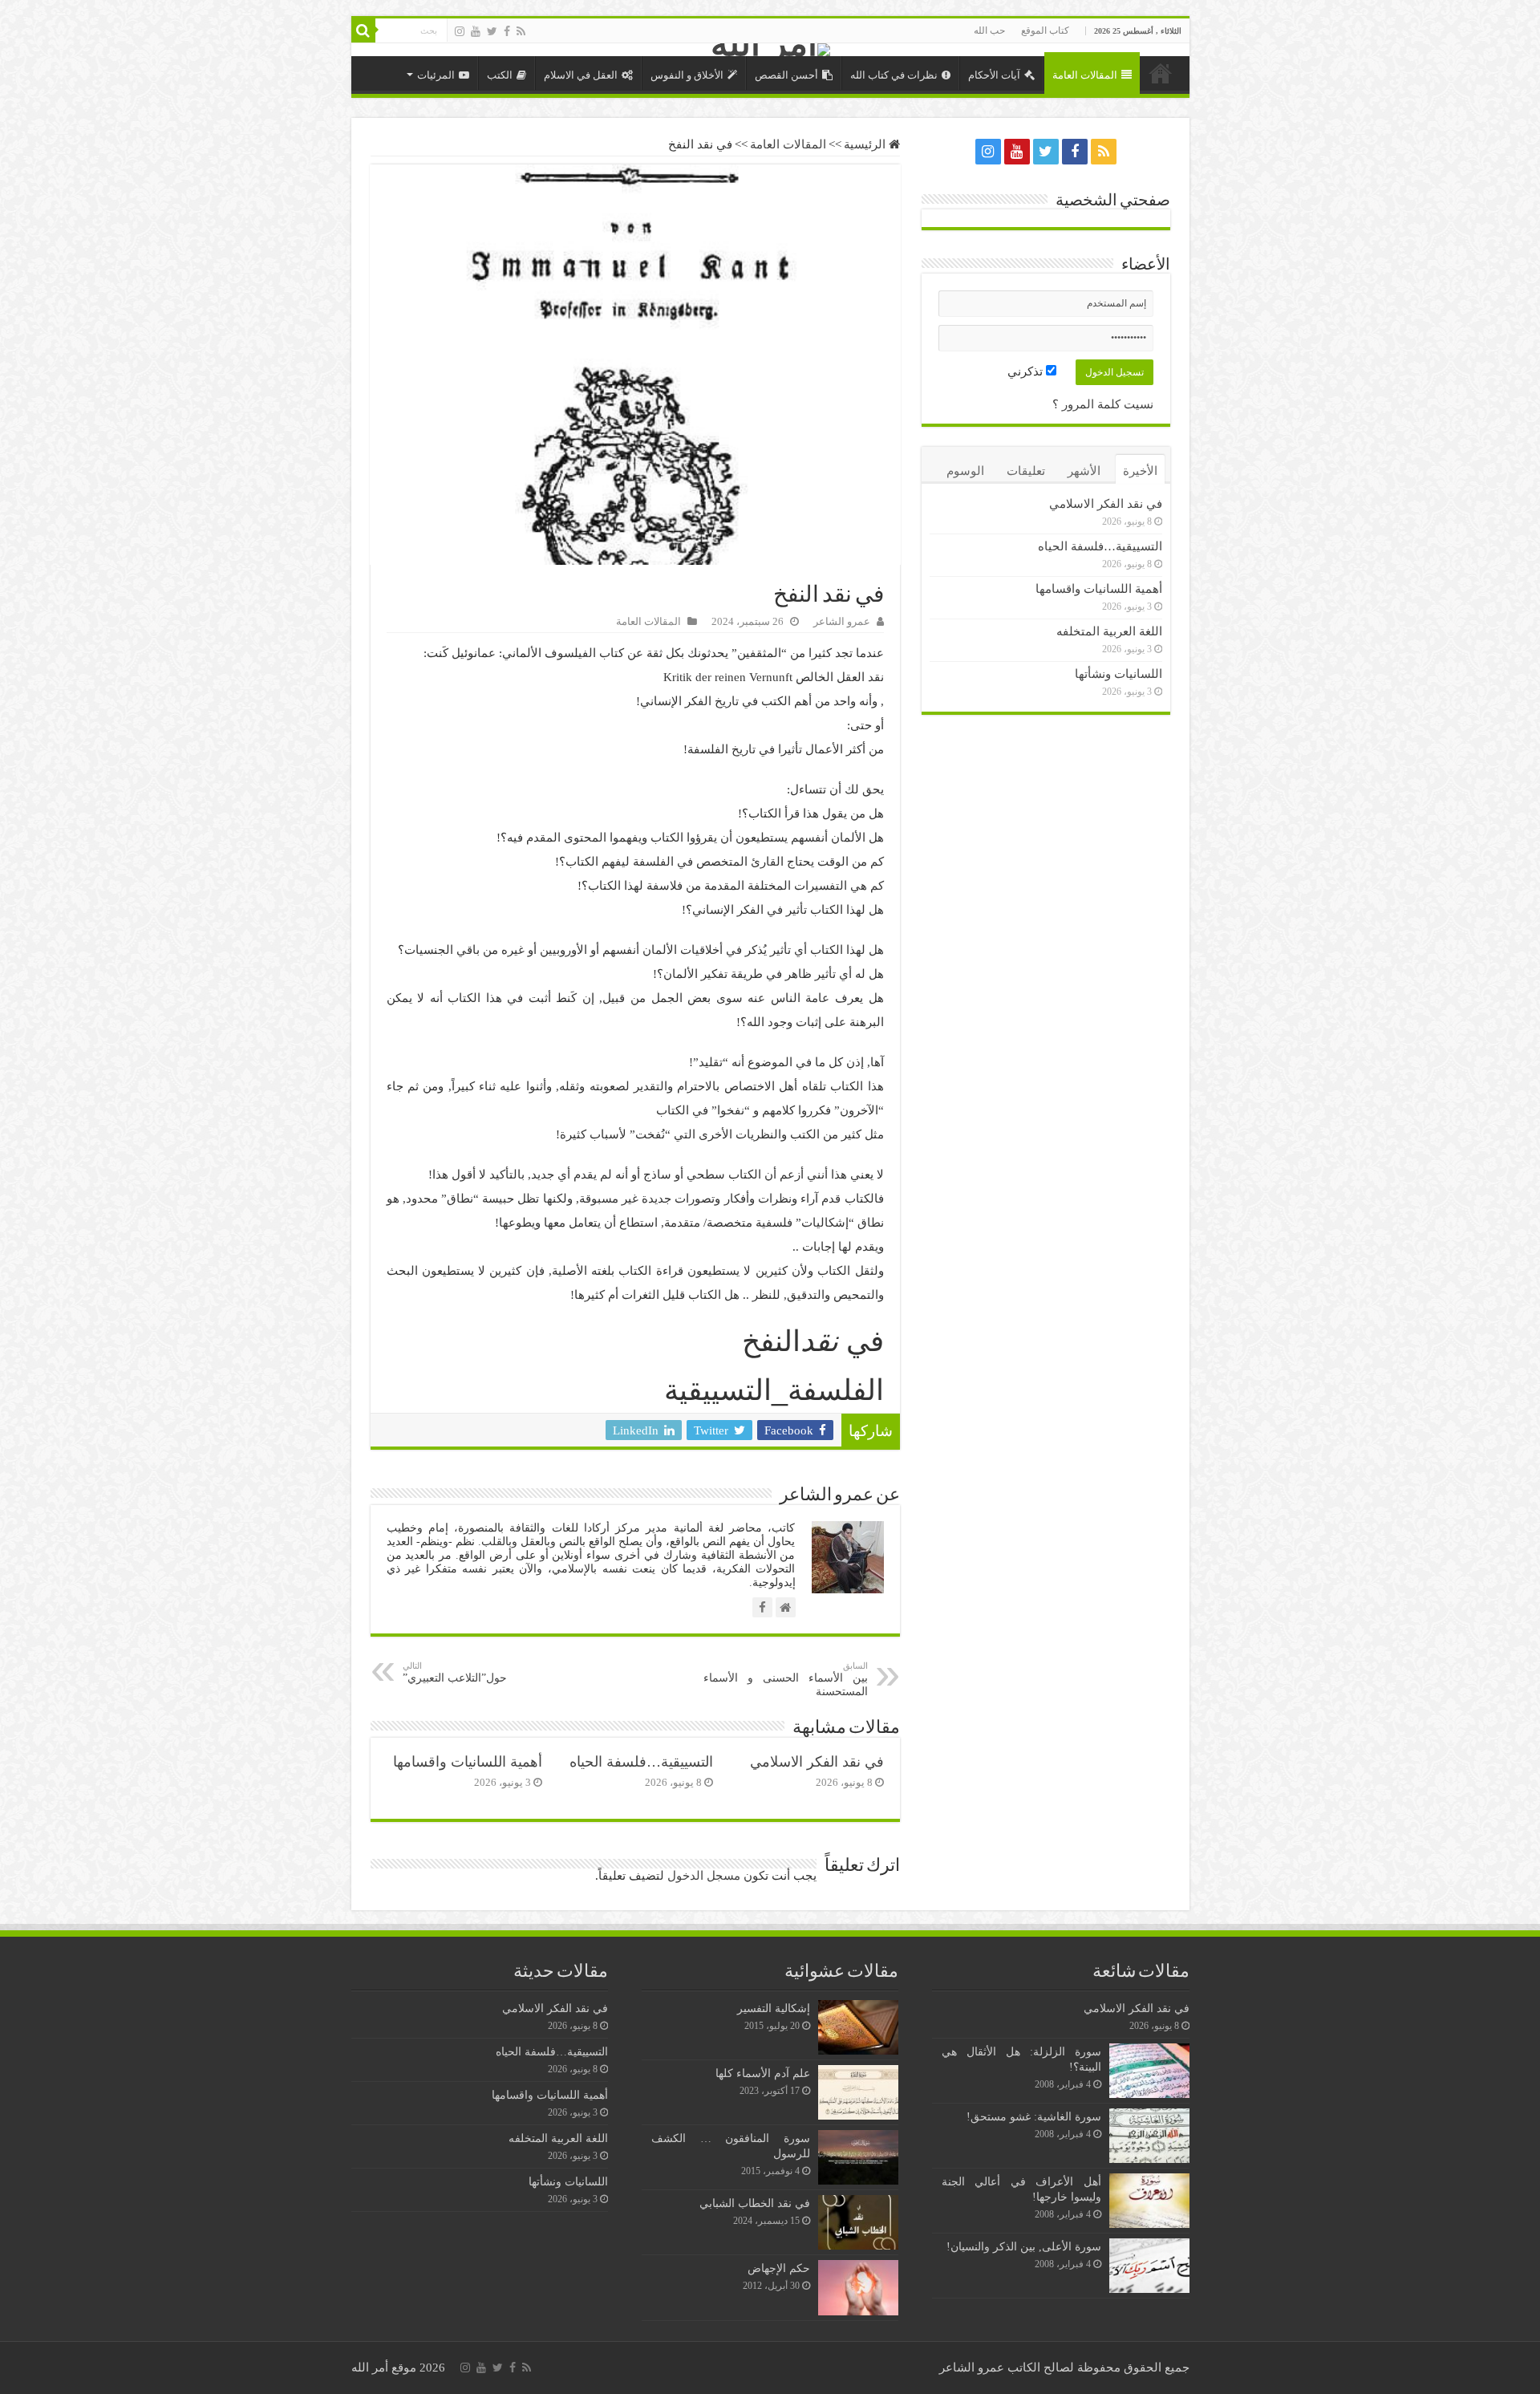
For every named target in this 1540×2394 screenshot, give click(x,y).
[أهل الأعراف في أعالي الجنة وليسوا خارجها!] (1149, 2201)
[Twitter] (492, 31)
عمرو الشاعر (842, 622)
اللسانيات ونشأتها (1119, 674)
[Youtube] (476, 31)
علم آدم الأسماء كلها (763, 2073)
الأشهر (1084, 471)
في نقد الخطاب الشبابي (755, 2203)
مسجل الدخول (704, 1876)
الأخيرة (1140, 471)
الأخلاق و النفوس (687, 75)
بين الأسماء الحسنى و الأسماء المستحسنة (786, 1679)
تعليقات (1026, 471)
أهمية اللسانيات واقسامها (468, 1762)
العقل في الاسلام (581, 75)
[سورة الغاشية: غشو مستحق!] (1149, 2136)
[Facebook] (507, 31)
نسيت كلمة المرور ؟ (1103, 404)
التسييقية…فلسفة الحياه (641, 1762)
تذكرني (1027, 371)
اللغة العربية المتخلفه (1109, 631)
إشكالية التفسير (774, 2008)
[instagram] (460, 31)
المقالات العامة (1085, 75)
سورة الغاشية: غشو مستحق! (1034, 2116)
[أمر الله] (770, 50)
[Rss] (521, 31)
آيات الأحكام (994, 75)
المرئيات (436, 75)
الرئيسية (1161, 73)
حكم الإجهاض (779, 2268)
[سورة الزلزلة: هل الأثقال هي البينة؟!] (1149, 2071)
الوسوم (965, 471)
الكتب (500, 75)
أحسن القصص (786, 75)
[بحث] (363, 30)
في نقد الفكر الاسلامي (817, 1762)
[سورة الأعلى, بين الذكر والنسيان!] (1149, 2266)
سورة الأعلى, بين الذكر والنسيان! (1024, 2246)
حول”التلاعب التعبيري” (455, 1672)
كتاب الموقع (1045, 30)
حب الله (989, 30)
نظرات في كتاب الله (894, 75)
